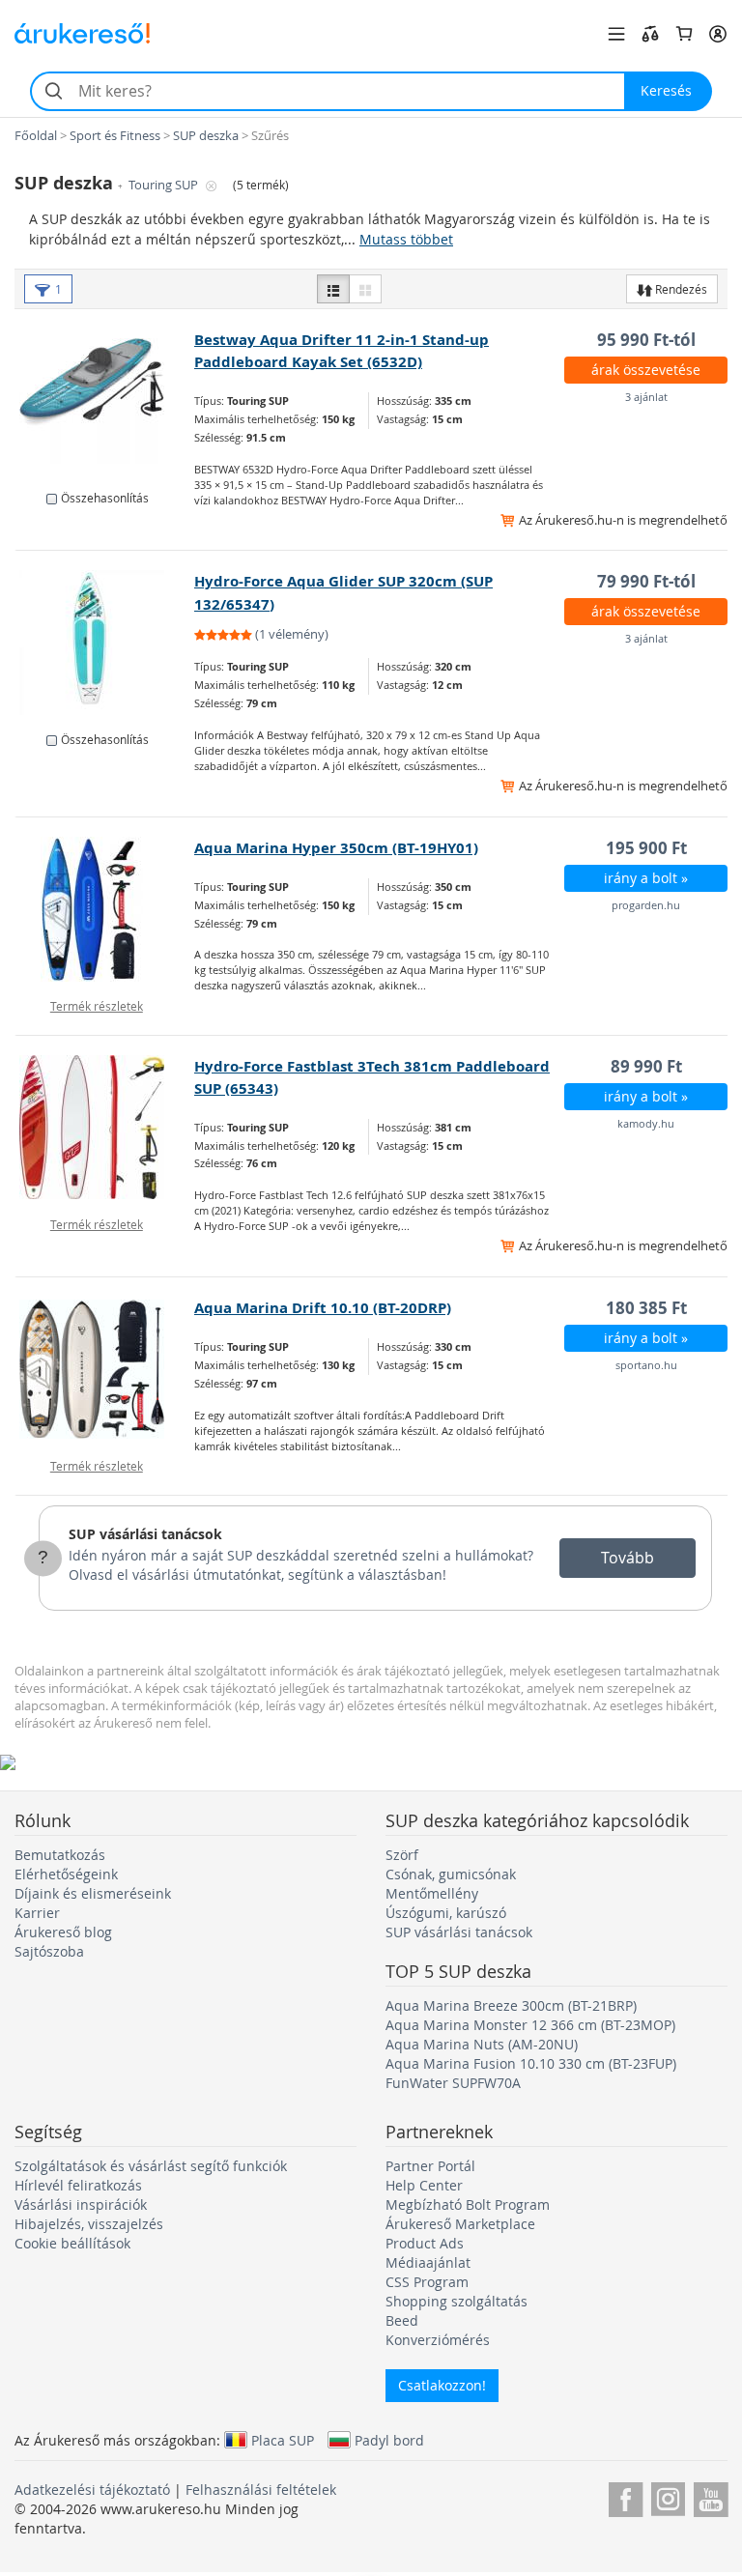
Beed (402, 2320)
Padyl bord (389, 2440)
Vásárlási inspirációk (81, 2204)
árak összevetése (646, 370)
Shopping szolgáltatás (457, 2301)
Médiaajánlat (428, 2262)
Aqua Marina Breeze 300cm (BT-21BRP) (511, 2005)
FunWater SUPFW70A (453, 2083)
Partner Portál (430, 2166)
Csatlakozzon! (442, 2385)
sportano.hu (646, 1365)
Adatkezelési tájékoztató (92, 2490)
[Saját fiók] (718, 34)
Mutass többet (406, 239)
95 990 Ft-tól (646, 340)
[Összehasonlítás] (650, 34)
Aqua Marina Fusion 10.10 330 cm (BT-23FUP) (531, 2063)
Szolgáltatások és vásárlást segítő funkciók (151, 2166)
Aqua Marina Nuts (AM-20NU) (482, 2044)
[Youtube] (711, 2496)
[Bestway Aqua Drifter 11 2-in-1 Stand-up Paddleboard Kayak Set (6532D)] (105, 401)
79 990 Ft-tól (646, 581)
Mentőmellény (432, 1893)
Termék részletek (97, 1006)
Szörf (402, 1855)
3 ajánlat (646, 397)
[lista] (333, 289)
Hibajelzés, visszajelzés (89, 2224)
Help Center (424, 2185)
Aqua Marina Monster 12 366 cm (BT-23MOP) (530, 2025)
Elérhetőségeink (66, 1874)
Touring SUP (165, 185)
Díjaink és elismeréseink (93, 1893)
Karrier (37, 1913)
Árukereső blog (63, 1932)
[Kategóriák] (616, 34)
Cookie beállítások (72, 2243)
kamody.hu (646, 1123)
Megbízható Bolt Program (468, 2204)
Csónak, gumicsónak (451, 1874)
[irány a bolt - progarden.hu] (105, 909)
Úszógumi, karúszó (446, 1913)
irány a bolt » (646, 878)
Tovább (628, 1558)
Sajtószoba (49, 1951)
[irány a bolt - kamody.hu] (105, 1128)
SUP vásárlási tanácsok (145, 1534)
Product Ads (425, 2243)
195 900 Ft (646, 848)
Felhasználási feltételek (261, 2490)
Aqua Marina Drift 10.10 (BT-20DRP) (323, 1308)
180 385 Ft (646, 1308)
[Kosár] (684, 34)
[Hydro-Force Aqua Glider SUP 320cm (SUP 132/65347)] (105, 643)
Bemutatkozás (60, 1855)
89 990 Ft (646, 1066)
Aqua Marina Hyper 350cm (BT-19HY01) (336, 848)
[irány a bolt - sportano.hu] (105, 1369)
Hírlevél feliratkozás (78, 2185)
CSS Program (427, 2282)
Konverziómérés (438, 2340)
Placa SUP (283, 2440)
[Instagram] (668, 2496)
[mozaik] (365, 289)
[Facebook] (626, 2496)
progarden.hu (646, 905)
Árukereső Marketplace (460, 2224)
